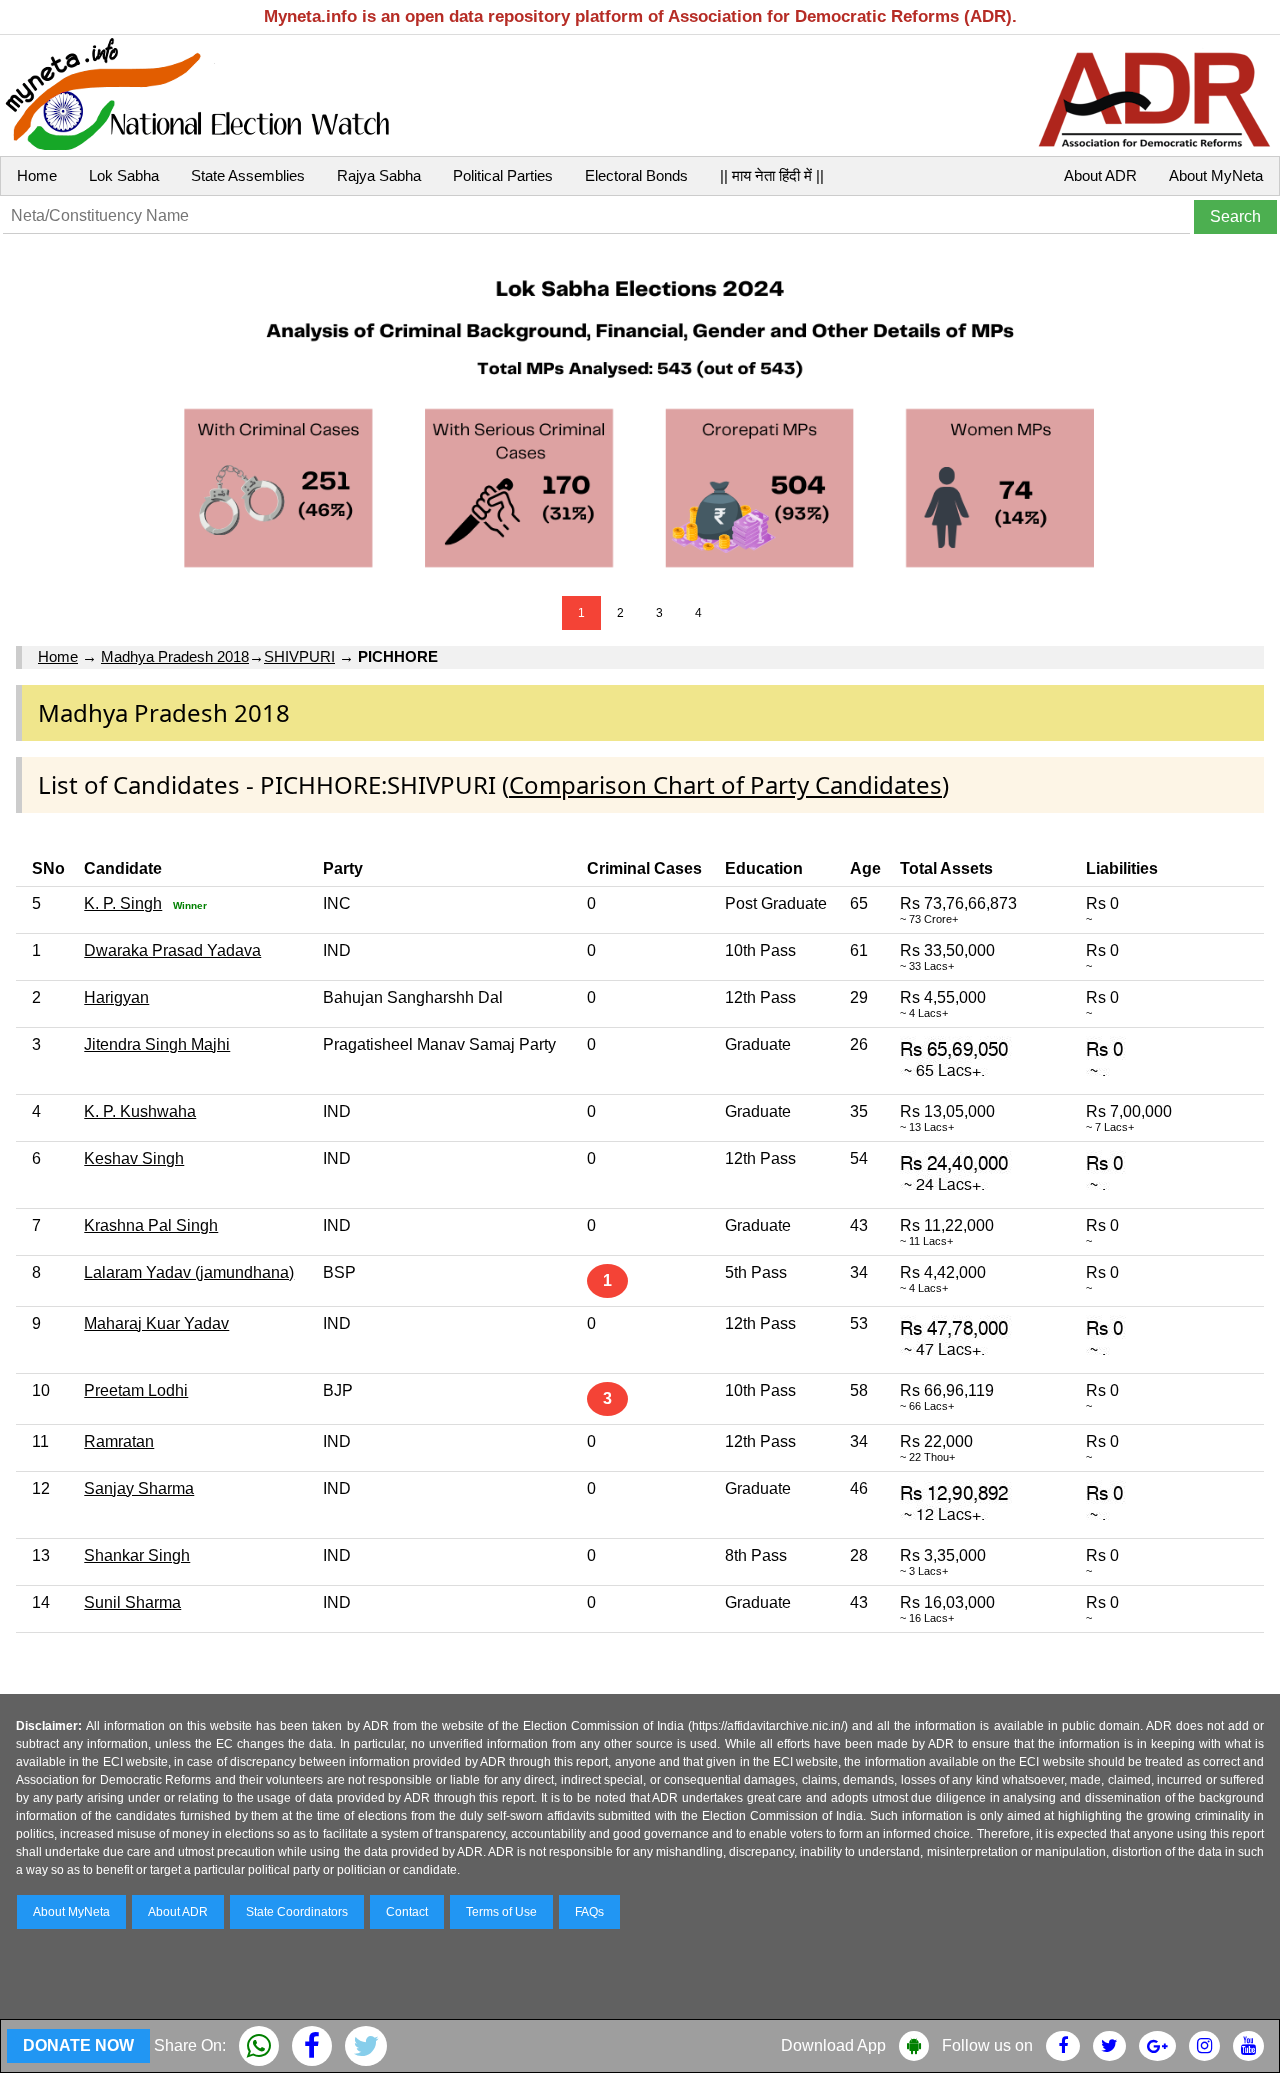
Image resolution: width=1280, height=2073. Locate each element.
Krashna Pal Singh (151, 1225)
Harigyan (116, 997)
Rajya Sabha (379, 175)
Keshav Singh (134, 1158)
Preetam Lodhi (136, 1390)
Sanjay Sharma (139, 1488)
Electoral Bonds (636, 175)
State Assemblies (248, 175)
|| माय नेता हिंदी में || (772, 175)
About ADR (1100, 175)
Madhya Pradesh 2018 (175, 656)
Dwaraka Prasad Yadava (172, 950)
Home (37, 175)
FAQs (589, 1912)
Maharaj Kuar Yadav (156, 1323)
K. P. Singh (123, 903)
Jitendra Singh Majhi (157, 1044)
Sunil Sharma (132, 1602)
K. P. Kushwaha (140, 1111)
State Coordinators (297, 1912)
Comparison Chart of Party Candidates (725, 784)
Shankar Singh (137, 1555)
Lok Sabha (124, 175)
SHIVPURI (299, 656)
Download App (833, 2045)
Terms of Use (501, 1912)
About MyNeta (1216, 175)
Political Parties (503, 175)
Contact (407, 1912)
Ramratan (119, 1441)
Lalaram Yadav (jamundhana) (189, 1272)
